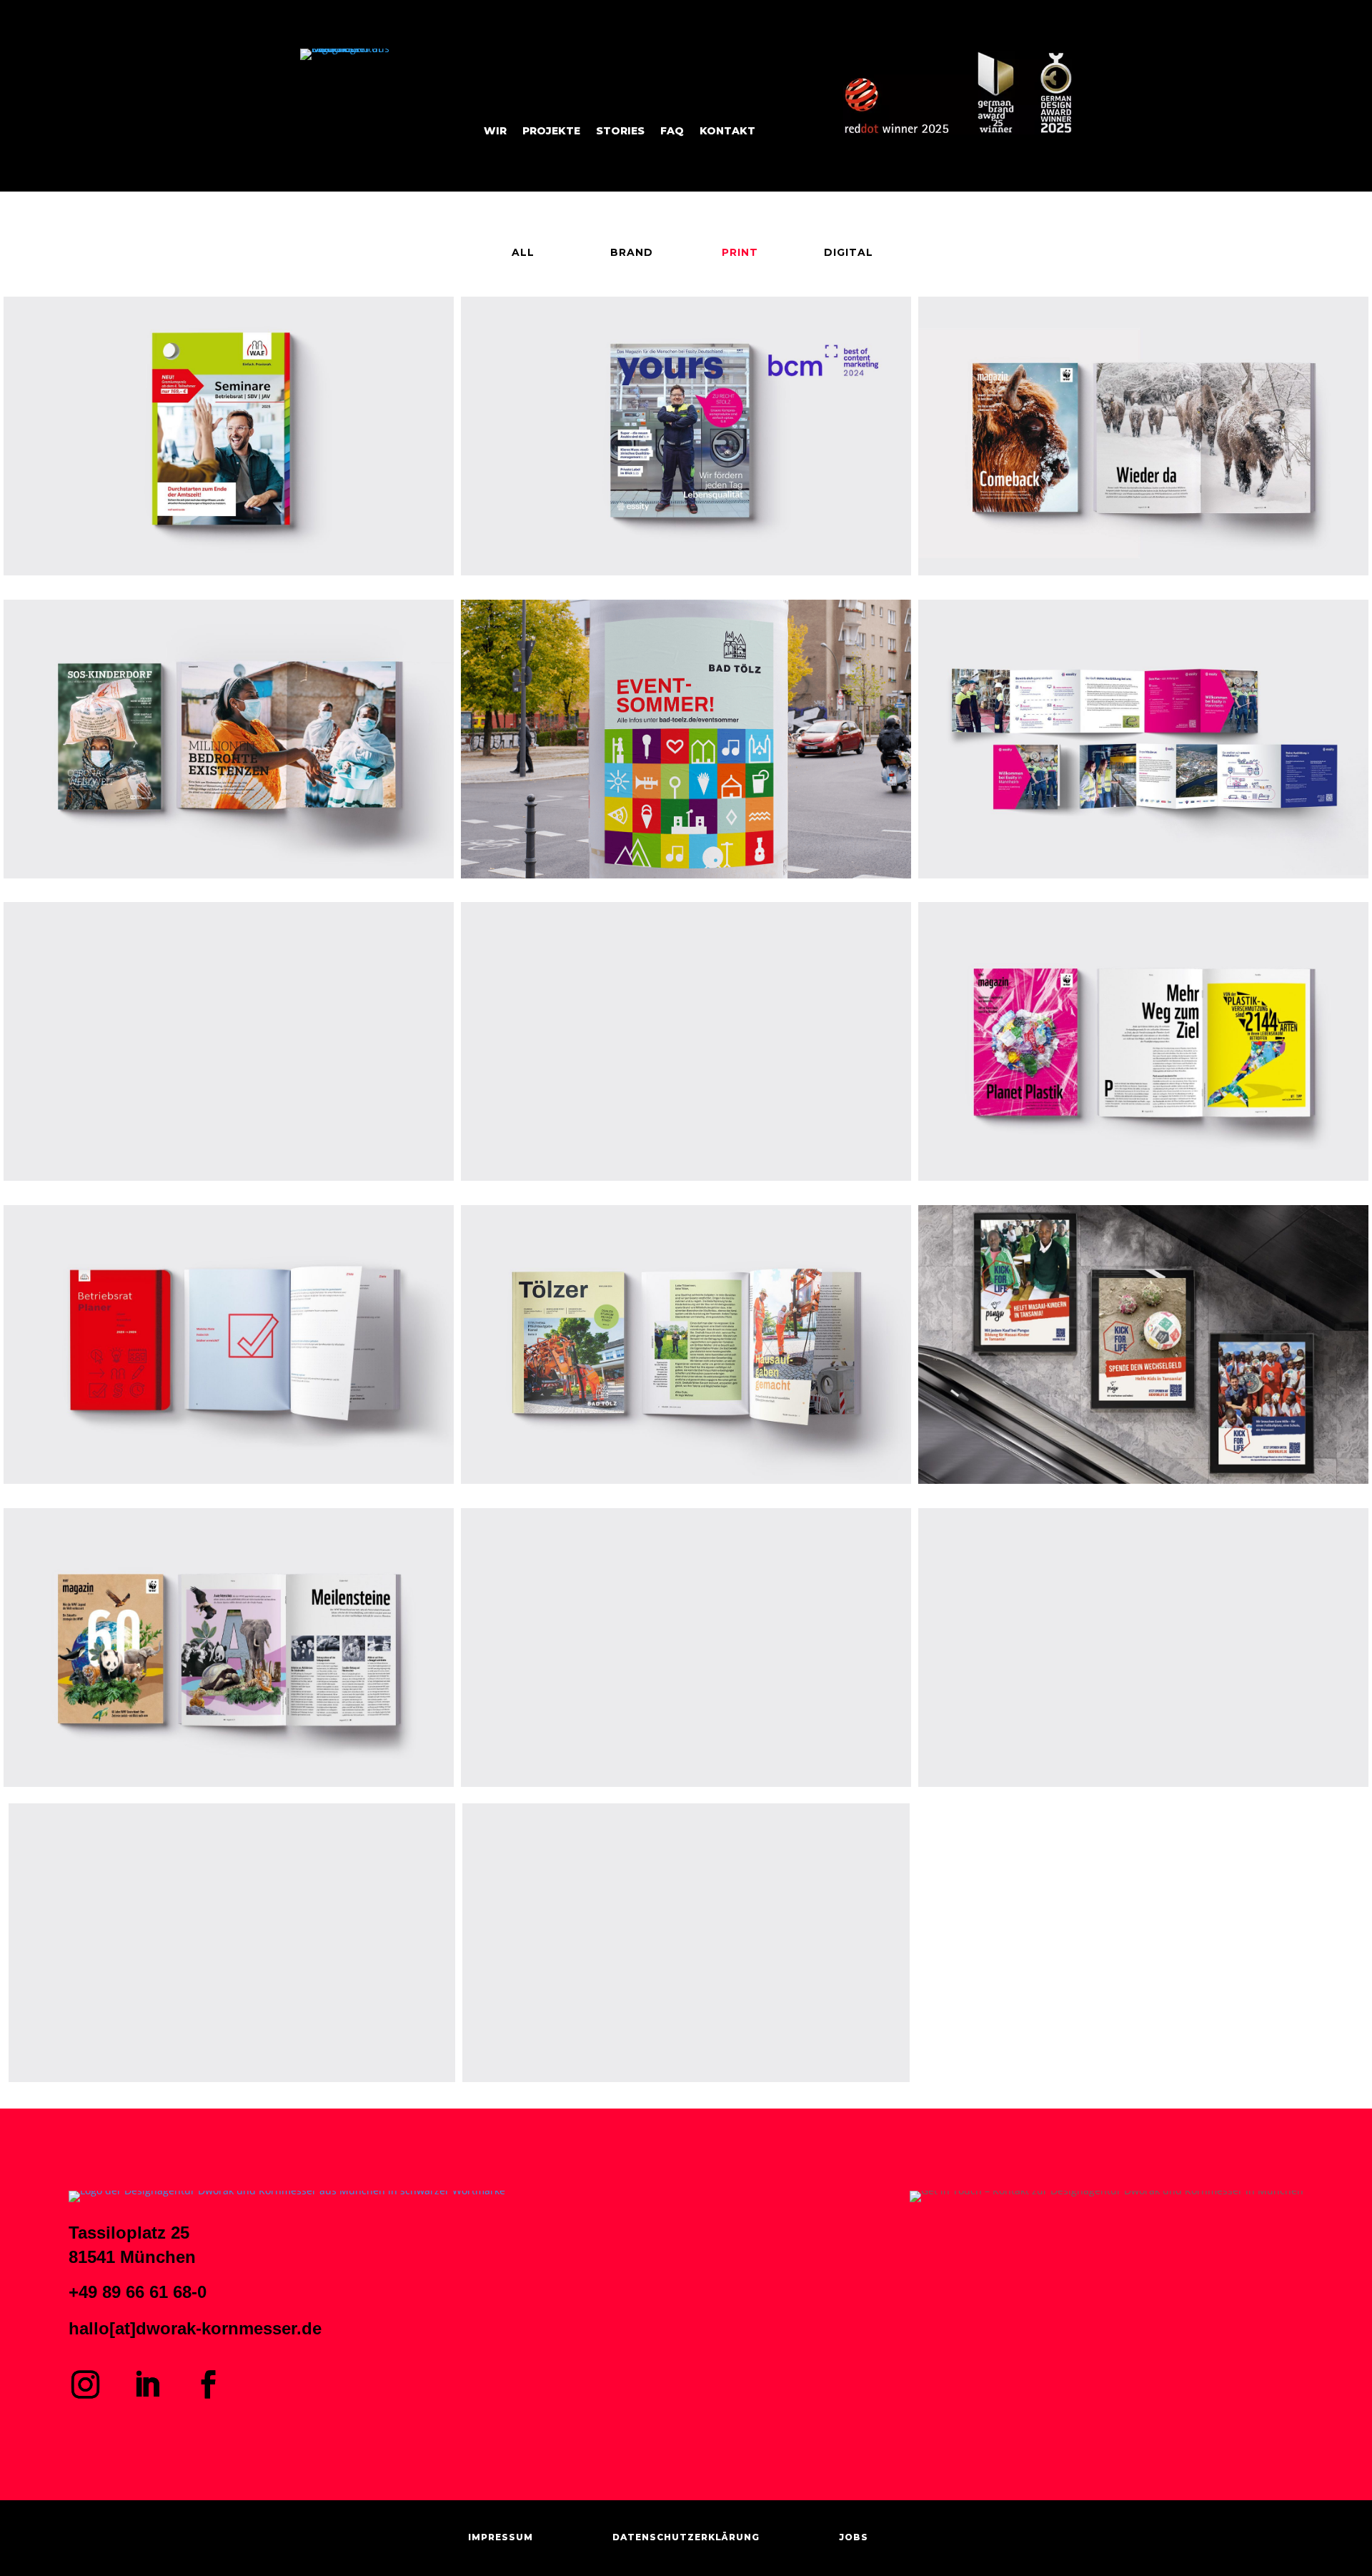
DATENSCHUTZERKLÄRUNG (686, 2537)
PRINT (740, 252)
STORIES (620, 132)
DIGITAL (849, 252)
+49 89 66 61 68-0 (138, 2292)
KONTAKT (727, 132)
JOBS (854, 2537)
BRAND (632, 252)
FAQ (672, 132)
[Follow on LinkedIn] (146, 2384)
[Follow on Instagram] (85, 2384)
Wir (495, 132)
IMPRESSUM (501, 2537)
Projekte (551, 132)
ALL (523, 252)
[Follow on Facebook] (208, 2384)
